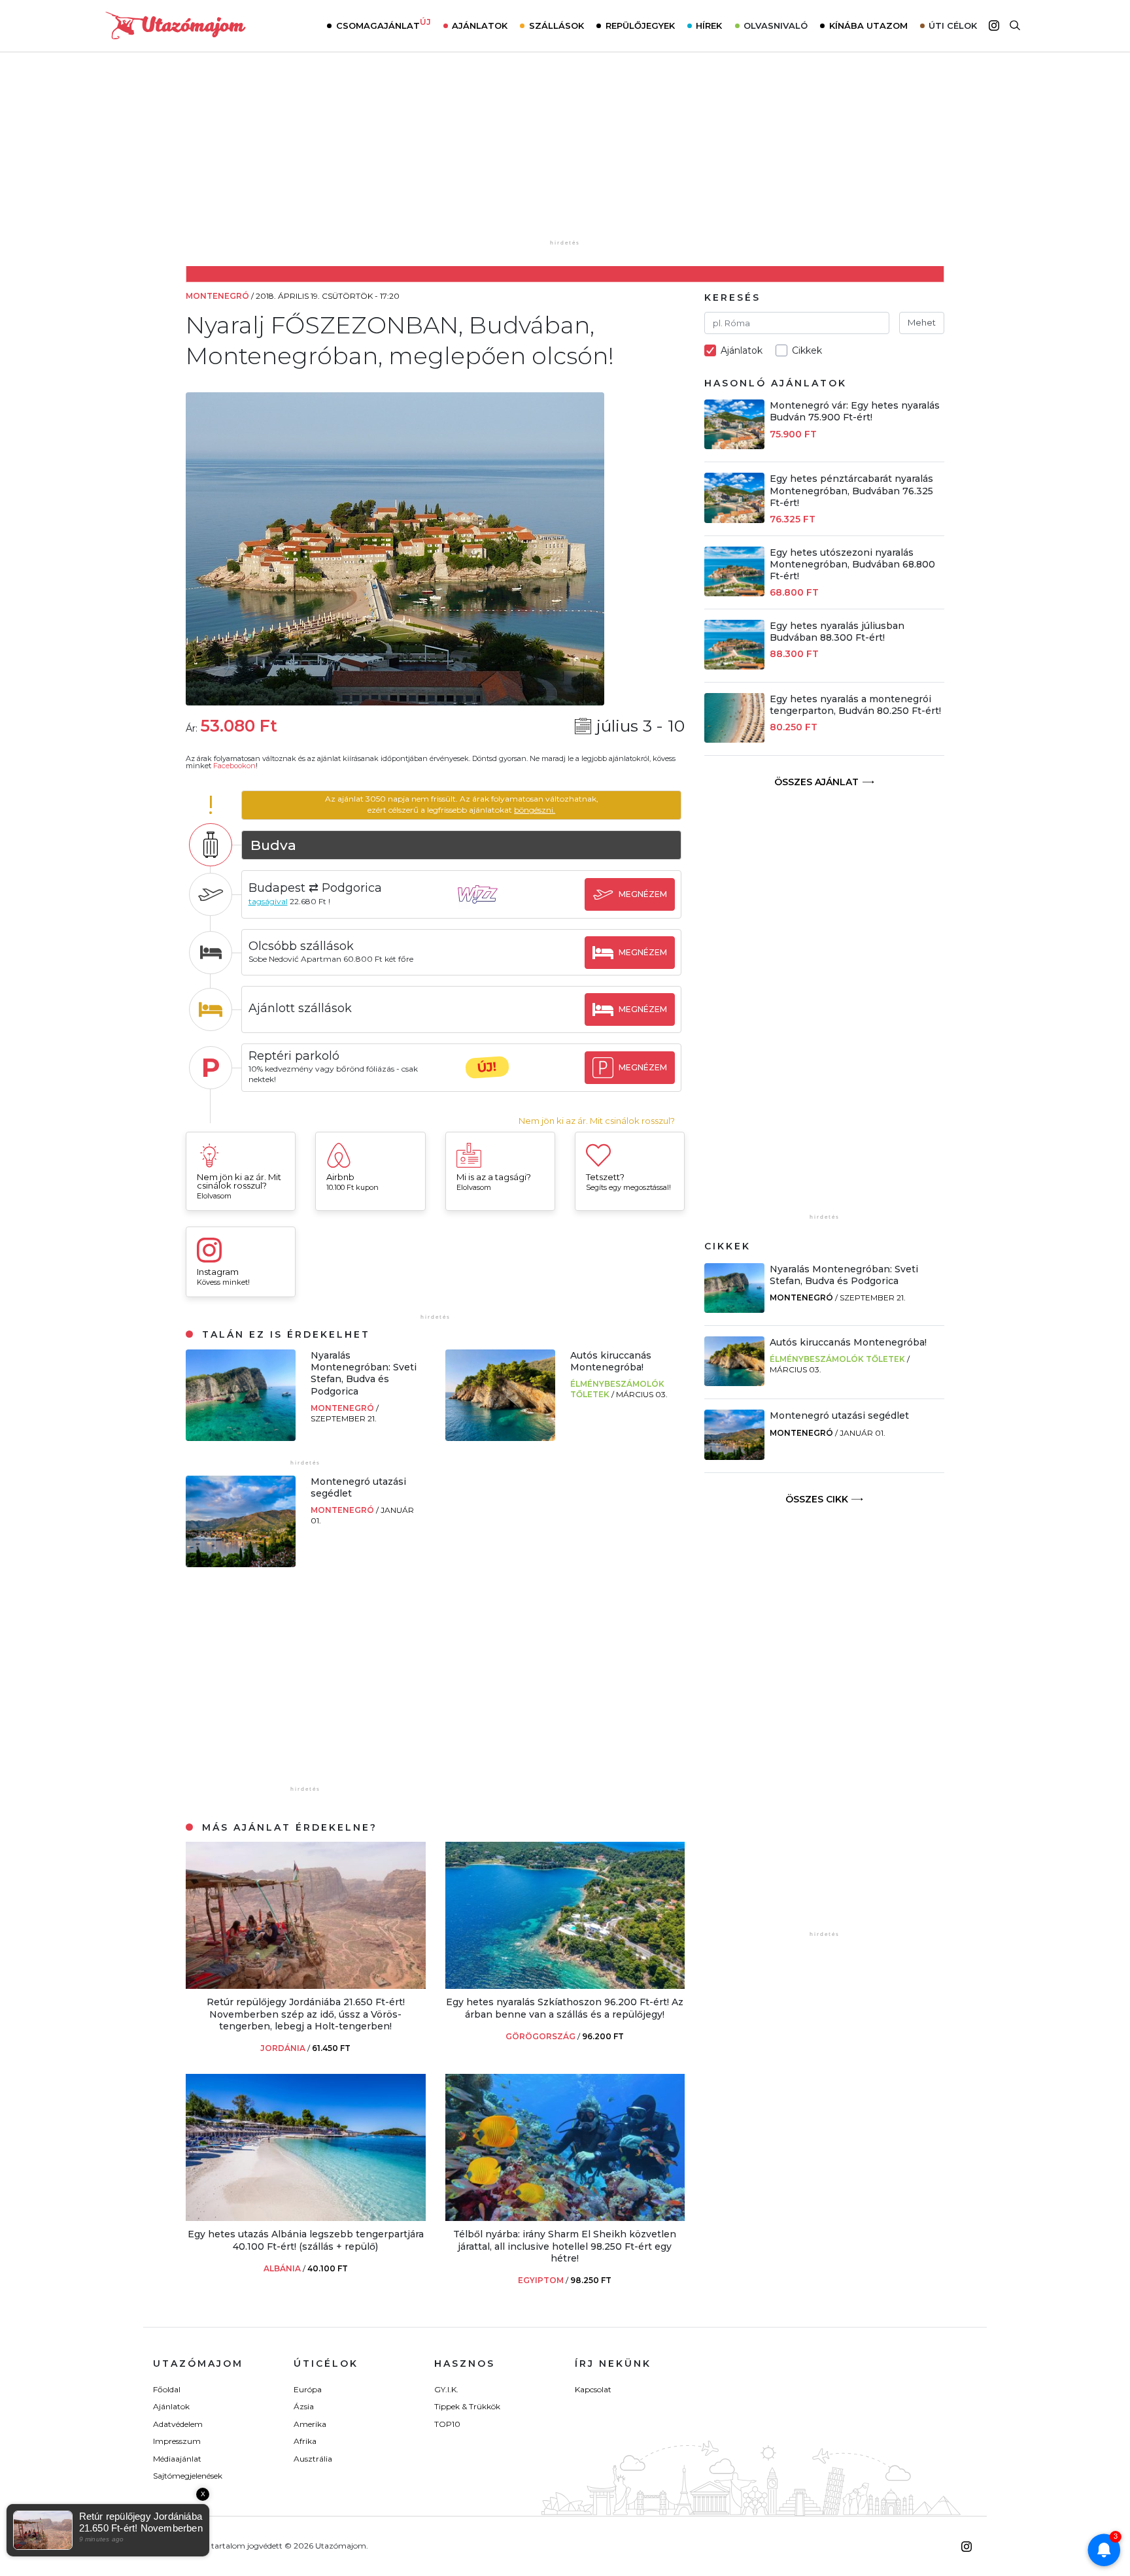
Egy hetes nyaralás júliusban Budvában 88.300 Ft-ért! (837, 632)
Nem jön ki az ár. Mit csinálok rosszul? (597, 1121)
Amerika (310, 2424)
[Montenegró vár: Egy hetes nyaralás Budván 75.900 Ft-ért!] (734, 446)
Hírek (709, 25)
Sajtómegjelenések (188, 2476)
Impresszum (177, 2441)
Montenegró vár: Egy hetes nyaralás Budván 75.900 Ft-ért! (855, 411)
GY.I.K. (446, 2389)
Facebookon (234, 766)
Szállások (556, 25)
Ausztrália (313, 2459)
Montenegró (343, 1408)
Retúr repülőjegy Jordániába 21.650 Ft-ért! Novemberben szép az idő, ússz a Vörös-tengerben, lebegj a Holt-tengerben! (306, 2014)
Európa (308, 2389)
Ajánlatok (480, 25)
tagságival (268, 901)
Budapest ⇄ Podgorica (315, 888)
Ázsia (304, 2406)
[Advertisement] (565, 155)
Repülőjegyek (640, 25)
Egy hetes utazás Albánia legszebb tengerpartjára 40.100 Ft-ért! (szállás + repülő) (306, 2240)
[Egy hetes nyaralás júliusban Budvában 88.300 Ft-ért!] (734, 666)
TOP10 (447, 2424)
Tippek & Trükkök (467, 2406)
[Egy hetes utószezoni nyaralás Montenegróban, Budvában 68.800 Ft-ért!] (734, 593)
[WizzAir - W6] (487, 907)
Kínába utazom (868, 25)
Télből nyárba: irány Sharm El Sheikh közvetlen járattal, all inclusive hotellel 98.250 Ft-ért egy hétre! (565, 2246)
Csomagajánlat (384, 24)
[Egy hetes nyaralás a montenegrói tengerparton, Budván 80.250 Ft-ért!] (734, 739)
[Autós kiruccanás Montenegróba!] (500, 1437)
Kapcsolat (593, 2389)
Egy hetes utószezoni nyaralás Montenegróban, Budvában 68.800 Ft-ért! (852, 564)
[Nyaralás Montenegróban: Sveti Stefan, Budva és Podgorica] (241, 1437)
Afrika (305, 2441)
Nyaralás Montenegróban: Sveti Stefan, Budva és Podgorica (364, 1373)
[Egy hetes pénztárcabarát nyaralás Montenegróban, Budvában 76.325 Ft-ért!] (734, 519)
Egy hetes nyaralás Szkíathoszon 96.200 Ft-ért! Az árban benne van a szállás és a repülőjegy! (565, 2008)
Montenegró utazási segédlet (839, 1415)
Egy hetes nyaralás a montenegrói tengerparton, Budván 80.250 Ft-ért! (855, 705)
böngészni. (535, 810)
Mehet (922, 322)
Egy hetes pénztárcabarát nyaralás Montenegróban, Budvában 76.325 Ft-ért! (851, 490)
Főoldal (167, 2389)
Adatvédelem (178, 2424)
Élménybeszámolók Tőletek (837, 1359)
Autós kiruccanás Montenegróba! (611, 1361)
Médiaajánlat (177, 2459)
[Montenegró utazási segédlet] (241, 1564)
